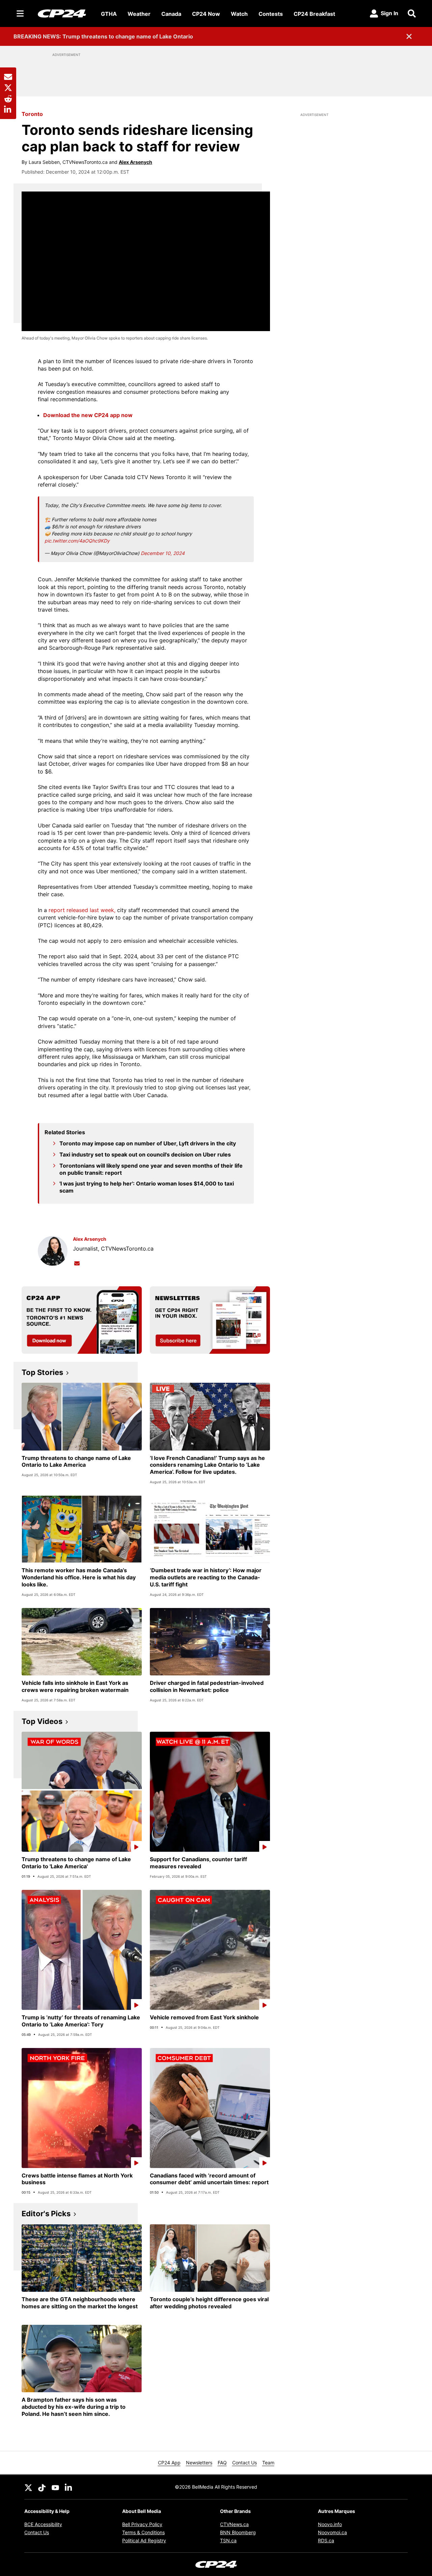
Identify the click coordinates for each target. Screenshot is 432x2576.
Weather (139, 14)
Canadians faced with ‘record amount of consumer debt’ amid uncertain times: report (209, 2179)
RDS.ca (326, 2540)
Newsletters (199, 2463)
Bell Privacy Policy (142, 2524)
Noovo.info (330, 2524)
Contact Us (245, 2463)
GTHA (109, 14)
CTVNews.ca (234, 2524)
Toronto (32, 114)
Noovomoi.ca (332, 2532)
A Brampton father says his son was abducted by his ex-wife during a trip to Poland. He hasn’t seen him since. (74, 2407)
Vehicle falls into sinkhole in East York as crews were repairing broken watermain (75, 1686)
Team (268, 2463)
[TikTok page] (42, 2487)
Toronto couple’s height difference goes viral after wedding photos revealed (209, 2303)
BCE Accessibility (43, 2524)
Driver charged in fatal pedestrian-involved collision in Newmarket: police (207, 1686)
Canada (171, 14)
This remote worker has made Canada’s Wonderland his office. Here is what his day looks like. (79, 1577)
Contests (271, 14)
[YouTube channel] (55, 2487)
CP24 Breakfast (314, 14)
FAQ (222, 2463)
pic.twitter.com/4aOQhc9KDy (77, 541)
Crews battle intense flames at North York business (77, 2179)
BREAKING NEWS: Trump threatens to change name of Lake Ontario (103, 36)
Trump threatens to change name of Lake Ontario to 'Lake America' (76, 1863)
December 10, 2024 (163, 553)
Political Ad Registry (144, 2540)
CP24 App (169, 2463)
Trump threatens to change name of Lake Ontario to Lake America (76, 1461)
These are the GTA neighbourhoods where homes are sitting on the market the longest (80, 2303)
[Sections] (20, 13)
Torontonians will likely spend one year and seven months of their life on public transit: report (151, 1169)
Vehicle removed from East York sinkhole (204, 2017)
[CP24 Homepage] (62, 13)
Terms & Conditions (143, 2532)
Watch (239, 14)
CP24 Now (206, 14)
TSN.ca (228, 2540)
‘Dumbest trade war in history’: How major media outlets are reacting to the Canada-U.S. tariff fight (206, 1577)
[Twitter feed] (28, 2487)
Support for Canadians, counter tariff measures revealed (198, 1863)
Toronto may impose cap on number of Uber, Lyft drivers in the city (148, 1143)
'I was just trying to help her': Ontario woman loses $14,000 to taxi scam (147, 1187)
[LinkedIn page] (69, 2487)
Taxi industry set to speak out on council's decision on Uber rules (145, 1154)
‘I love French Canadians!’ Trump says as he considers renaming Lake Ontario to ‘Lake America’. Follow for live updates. (207, 1465)
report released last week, (82, 910)
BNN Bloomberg (238, 2532)
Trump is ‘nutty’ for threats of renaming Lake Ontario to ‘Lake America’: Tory (81, 2021)
